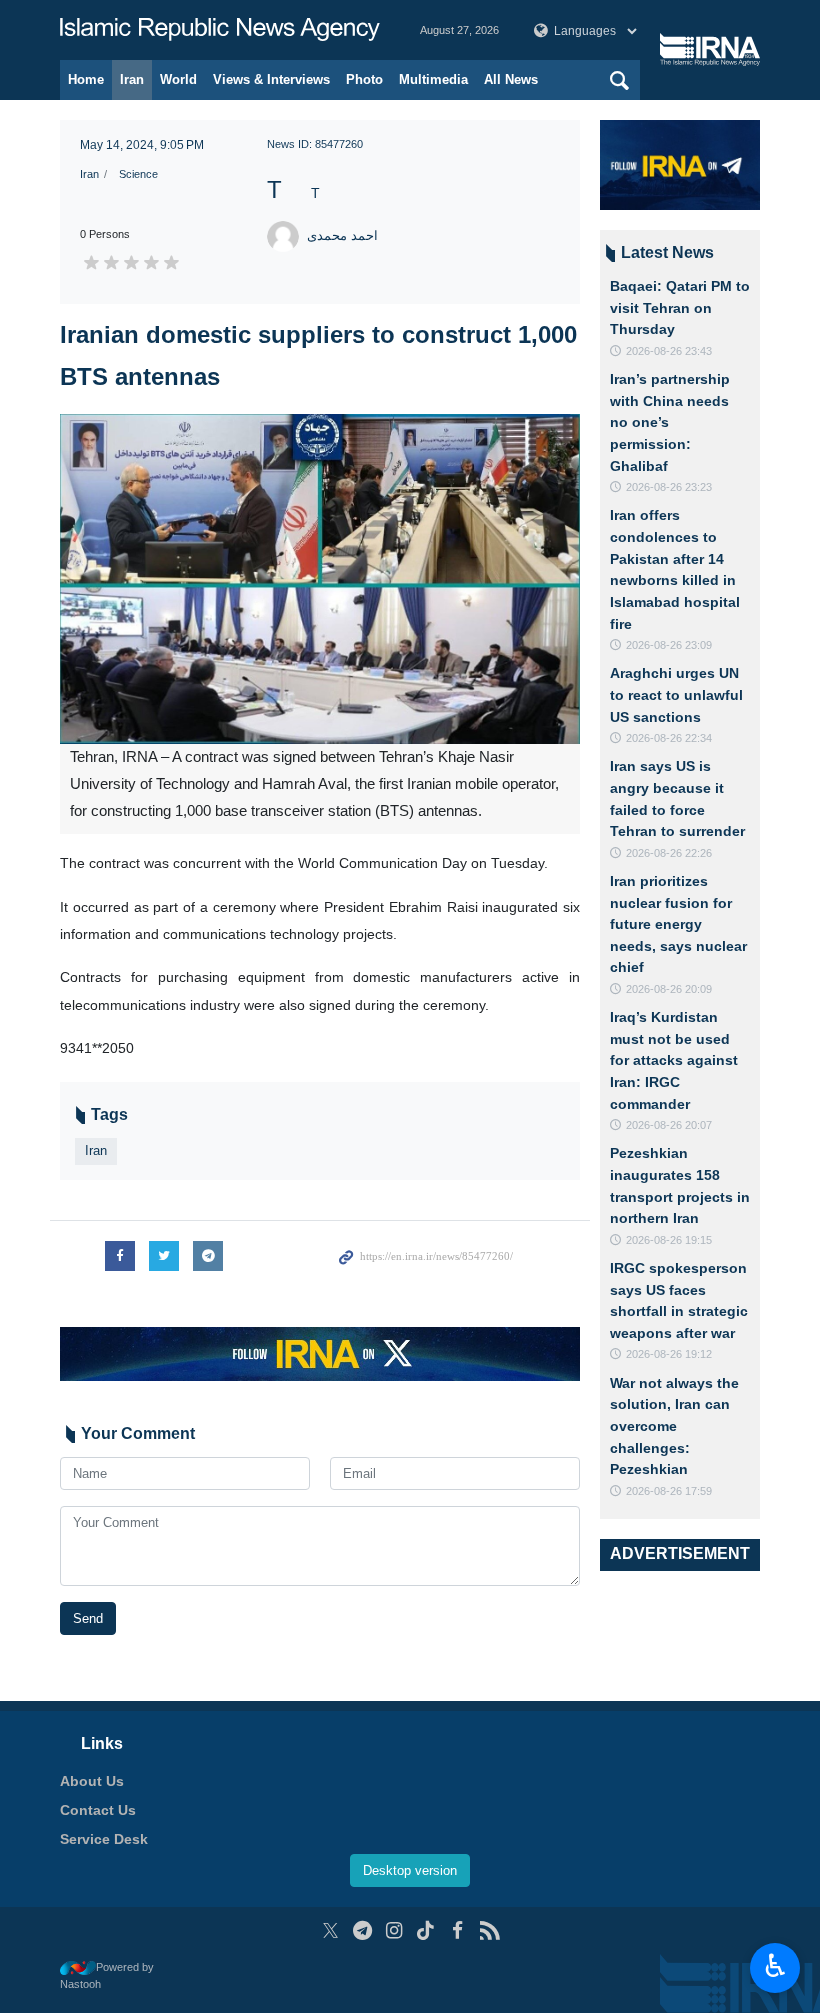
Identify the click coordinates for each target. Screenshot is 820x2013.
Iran (132, 79)
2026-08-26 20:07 (669, 1125)
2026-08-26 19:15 (669, 1240)
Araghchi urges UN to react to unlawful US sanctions (676, 694)
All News (511, 79)
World (178, 79)
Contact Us (98, 1810)
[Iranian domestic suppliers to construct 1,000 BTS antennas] (320, 579)
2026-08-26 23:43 (669, 351)
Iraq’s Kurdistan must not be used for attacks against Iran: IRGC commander (674, 1060)
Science (138, 174)
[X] (330, 1930)
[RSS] (489, 1930)
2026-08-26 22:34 (669, 738)
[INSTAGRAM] (394, 1930)
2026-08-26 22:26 (669, 853)
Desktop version (410, 1870)
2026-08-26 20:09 (669, 989)
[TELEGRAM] (362, 1930)
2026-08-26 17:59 (669, 1491)
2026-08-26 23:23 (669, 487)
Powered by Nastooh (107, 1975)
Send (88, 1618)
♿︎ (775, 1966)
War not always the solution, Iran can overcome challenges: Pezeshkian (674, 1426)
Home (86, 79)
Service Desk (104, 1839)
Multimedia (433, 79)
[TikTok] (426, 1930)
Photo (364, 79)
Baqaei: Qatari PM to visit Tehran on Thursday (680, 307)
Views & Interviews (271, 79)
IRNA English (220, 30)
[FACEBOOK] (457, 1930)
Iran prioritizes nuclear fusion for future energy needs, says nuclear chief (678, 924)
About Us (92, 1781)
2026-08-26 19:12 (669, 1354)
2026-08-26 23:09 (669, 645)
